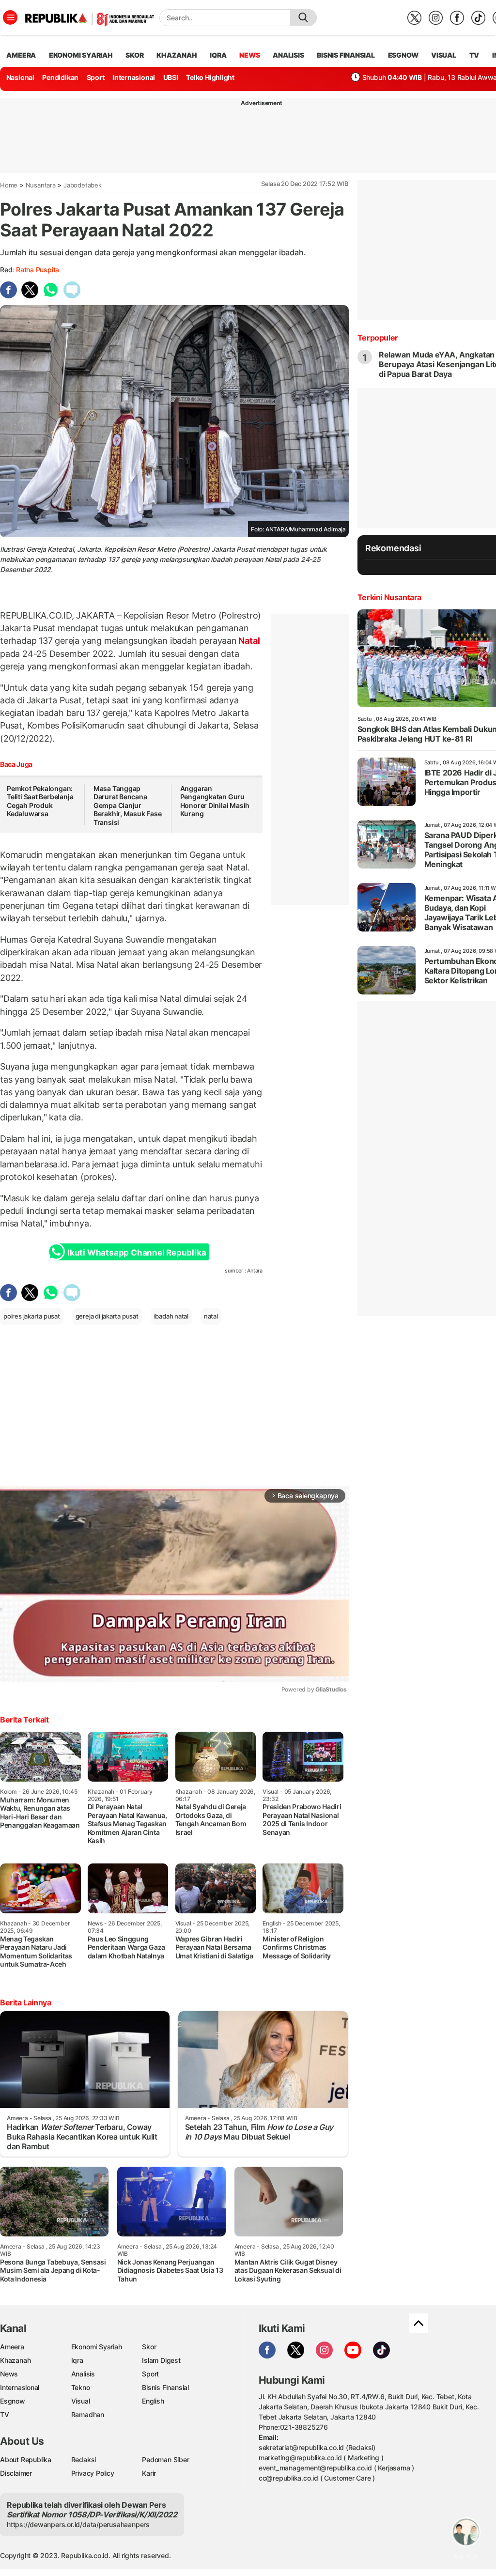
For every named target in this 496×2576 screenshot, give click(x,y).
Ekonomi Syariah (81, 55)
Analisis (83, 2374)
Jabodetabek (83, 185)
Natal (248, 641)
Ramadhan (88, 2414)
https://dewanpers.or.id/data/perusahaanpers (78, 2524)
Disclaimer (16, 2473)
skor (134, 55)
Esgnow (13, 2401)
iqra (218, 55)
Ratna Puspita (38, 270)
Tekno (81, 2387)
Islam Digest (161, 2360)
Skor (149, 2347)
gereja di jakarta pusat (107, 1316)
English (153, 2401)
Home (9, 185)
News (9, 2374)
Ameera (12, 2347)
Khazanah (15, 2360)
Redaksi (84, 2460)
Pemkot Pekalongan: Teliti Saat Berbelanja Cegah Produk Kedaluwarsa (40, 801)
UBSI (171, 77)
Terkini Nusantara (389, 597)
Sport (96, 77)
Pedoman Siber (165, 2460)
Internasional (134, 77)
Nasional (20, 77)
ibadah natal (171, 1316)
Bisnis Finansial (346, 55)
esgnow (403, 55)
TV (474, 55)
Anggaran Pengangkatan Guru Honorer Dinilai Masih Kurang (215, 801)
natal (211, 1316)
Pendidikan (60, 77)
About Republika (26, 2460)
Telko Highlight (210, 77)
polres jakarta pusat (32, 1316)
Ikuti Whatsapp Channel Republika (137, 1253)
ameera (21, 55)
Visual (81, 2401)
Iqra (77, 2360)
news (249, 55)
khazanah (177, 55)
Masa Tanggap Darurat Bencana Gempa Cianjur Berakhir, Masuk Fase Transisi (128, 805)
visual (444, 55)
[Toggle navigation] (10, 17)
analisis (288, 55)
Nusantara (41, 185)
